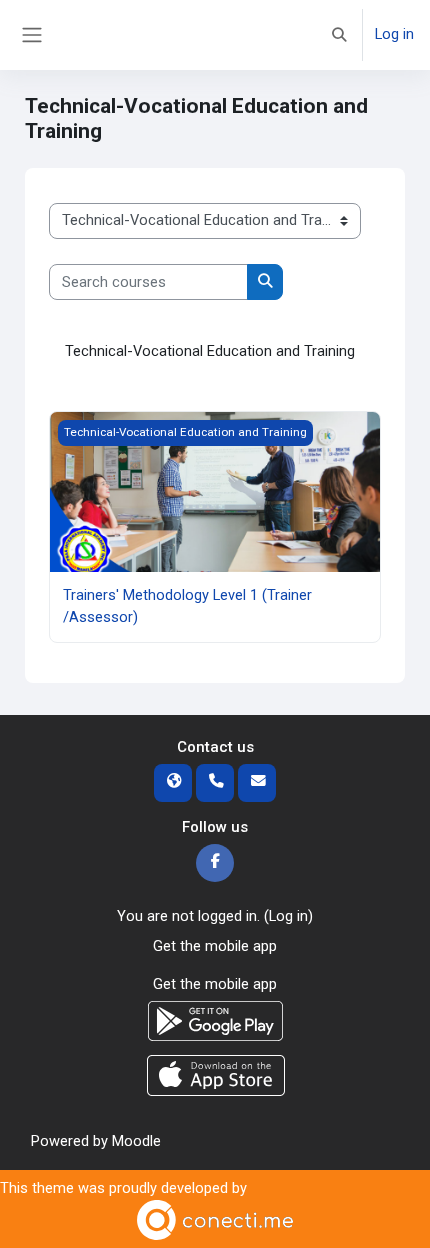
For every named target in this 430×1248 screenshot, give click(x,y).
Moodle (136, 1141)
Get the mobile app (215, 946)
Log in (394, 34)
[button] (340, 35)
